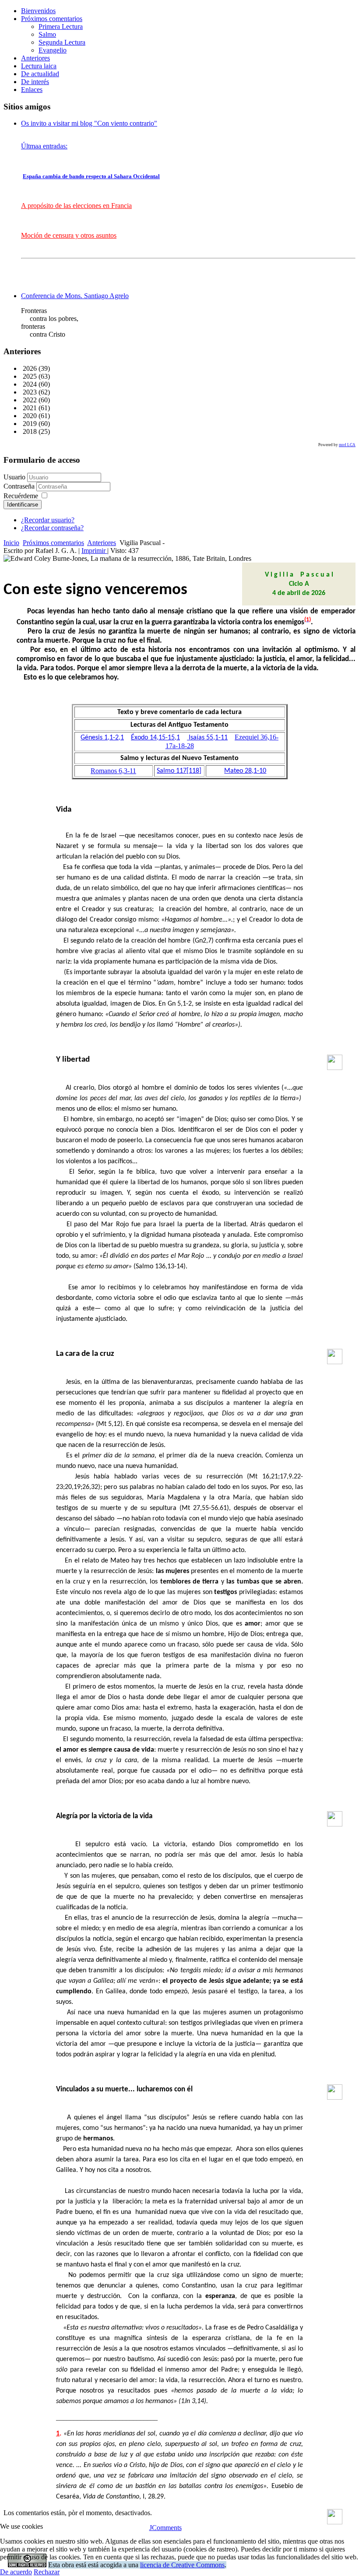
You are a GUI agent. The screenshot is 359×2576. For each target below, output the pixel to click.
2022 (29, 400)
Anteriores (35, 58)
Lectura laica (39, 66)
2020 (29, 416)
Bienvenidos (38, 11)
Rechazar (47, 2572)
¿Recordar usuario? (48, 520)
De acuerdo (16, 2572)
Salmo (47, 34)
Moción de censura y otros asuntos (69, 235)
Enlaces (32, 90)
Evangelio (53, 50)
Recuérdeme (21, 496)
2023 (29, 392)
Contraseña (20, 486)
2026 (29, 368)
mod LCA (347, 445)
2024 (29, 384)
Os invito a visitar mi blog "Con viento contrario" (89, 123)
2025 (29, 376)
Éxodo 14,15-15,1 (155, 738)
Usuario (14, 477)
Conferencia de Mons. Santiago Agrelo (75, 296)
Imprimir (94, 551)
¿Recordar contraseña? (52, 528)
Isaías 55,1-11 (208, 738)
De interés (35, 82)
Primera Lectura (61, 26)
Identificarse (23, 505)
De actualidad (40, 74)
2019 (29, 424)
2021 (29, 408)
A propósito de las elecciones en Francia (76, 206)
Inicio (11, 543)
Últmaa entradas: (44, 146)
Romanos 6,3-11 (113, 771)
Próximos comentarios (52, 19)
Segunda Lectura (62, 42)
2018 (29, 431)
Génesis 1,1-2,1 (102, 738)
